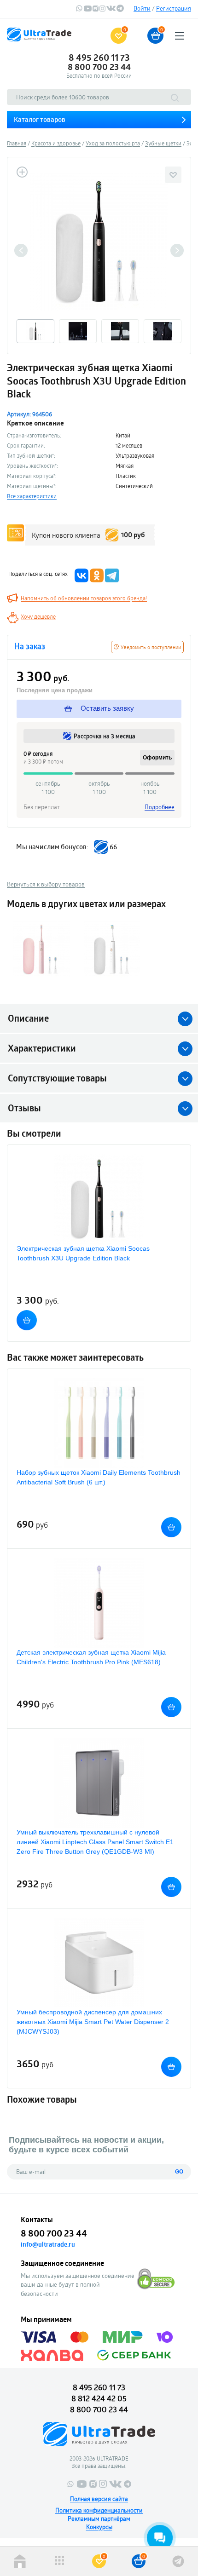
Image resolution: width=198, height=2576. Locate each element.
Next (177, 250)
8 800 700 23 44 (99, 67)
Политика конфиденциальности (99, 2510)
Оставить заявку (106, 708)
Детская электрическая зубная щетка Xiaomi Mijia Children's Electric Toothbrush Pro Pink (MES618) (91, 1657)
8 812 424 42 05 (99, 2398)
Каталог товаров (40, 119)
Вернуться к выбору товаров (46, 884)
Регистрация (174, 8)
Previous (21, 250)
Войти (142, 8)
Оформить (157, 758)
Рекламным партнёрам (99, 2518)
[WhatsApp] (79, 10)
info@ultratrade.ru (48, 2244)
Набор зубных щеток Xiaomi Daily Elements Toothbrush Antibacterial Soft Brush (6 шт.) (99, 1477)
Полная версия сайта (99, 2499)
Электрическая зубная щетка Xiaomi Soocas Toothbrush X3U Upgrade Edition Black (83, 1253)
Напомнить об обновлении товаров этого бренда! (84, 598)
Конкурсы (99, 2527)
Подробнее (160, 807)
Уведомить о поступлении (150, 647)
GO (179, 2172)
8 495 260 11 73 (99, 57)
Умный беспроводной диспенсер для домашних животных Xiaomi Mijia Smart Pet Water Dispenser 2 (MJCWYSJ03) (93, 2022)
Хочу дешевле (38, 616)
